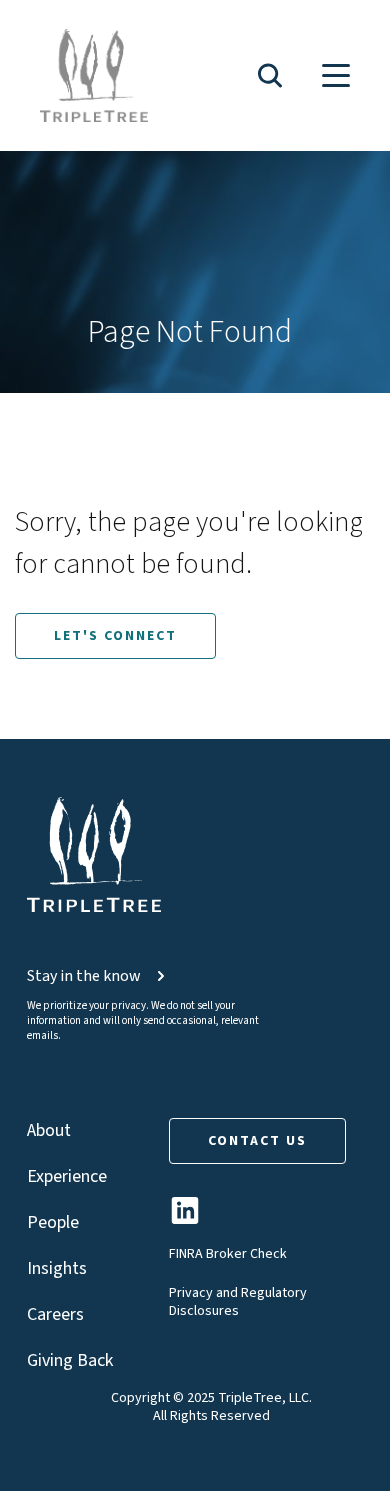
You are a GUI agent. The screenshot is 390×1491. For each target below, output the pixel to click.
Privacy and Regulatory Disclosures (238, 1302)
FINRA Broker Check (228, 1254)
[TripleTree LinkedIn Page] (185, 1218)
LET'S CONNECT (115, 636)
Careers (55, 1314)
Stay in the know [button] (84, 976)
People (53, 1222)
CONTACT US (257, 1141)
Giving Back (70, 1360)
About (49, 1130)
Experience (67, 1176)
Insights (57, 1268)
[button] (270, 75)
